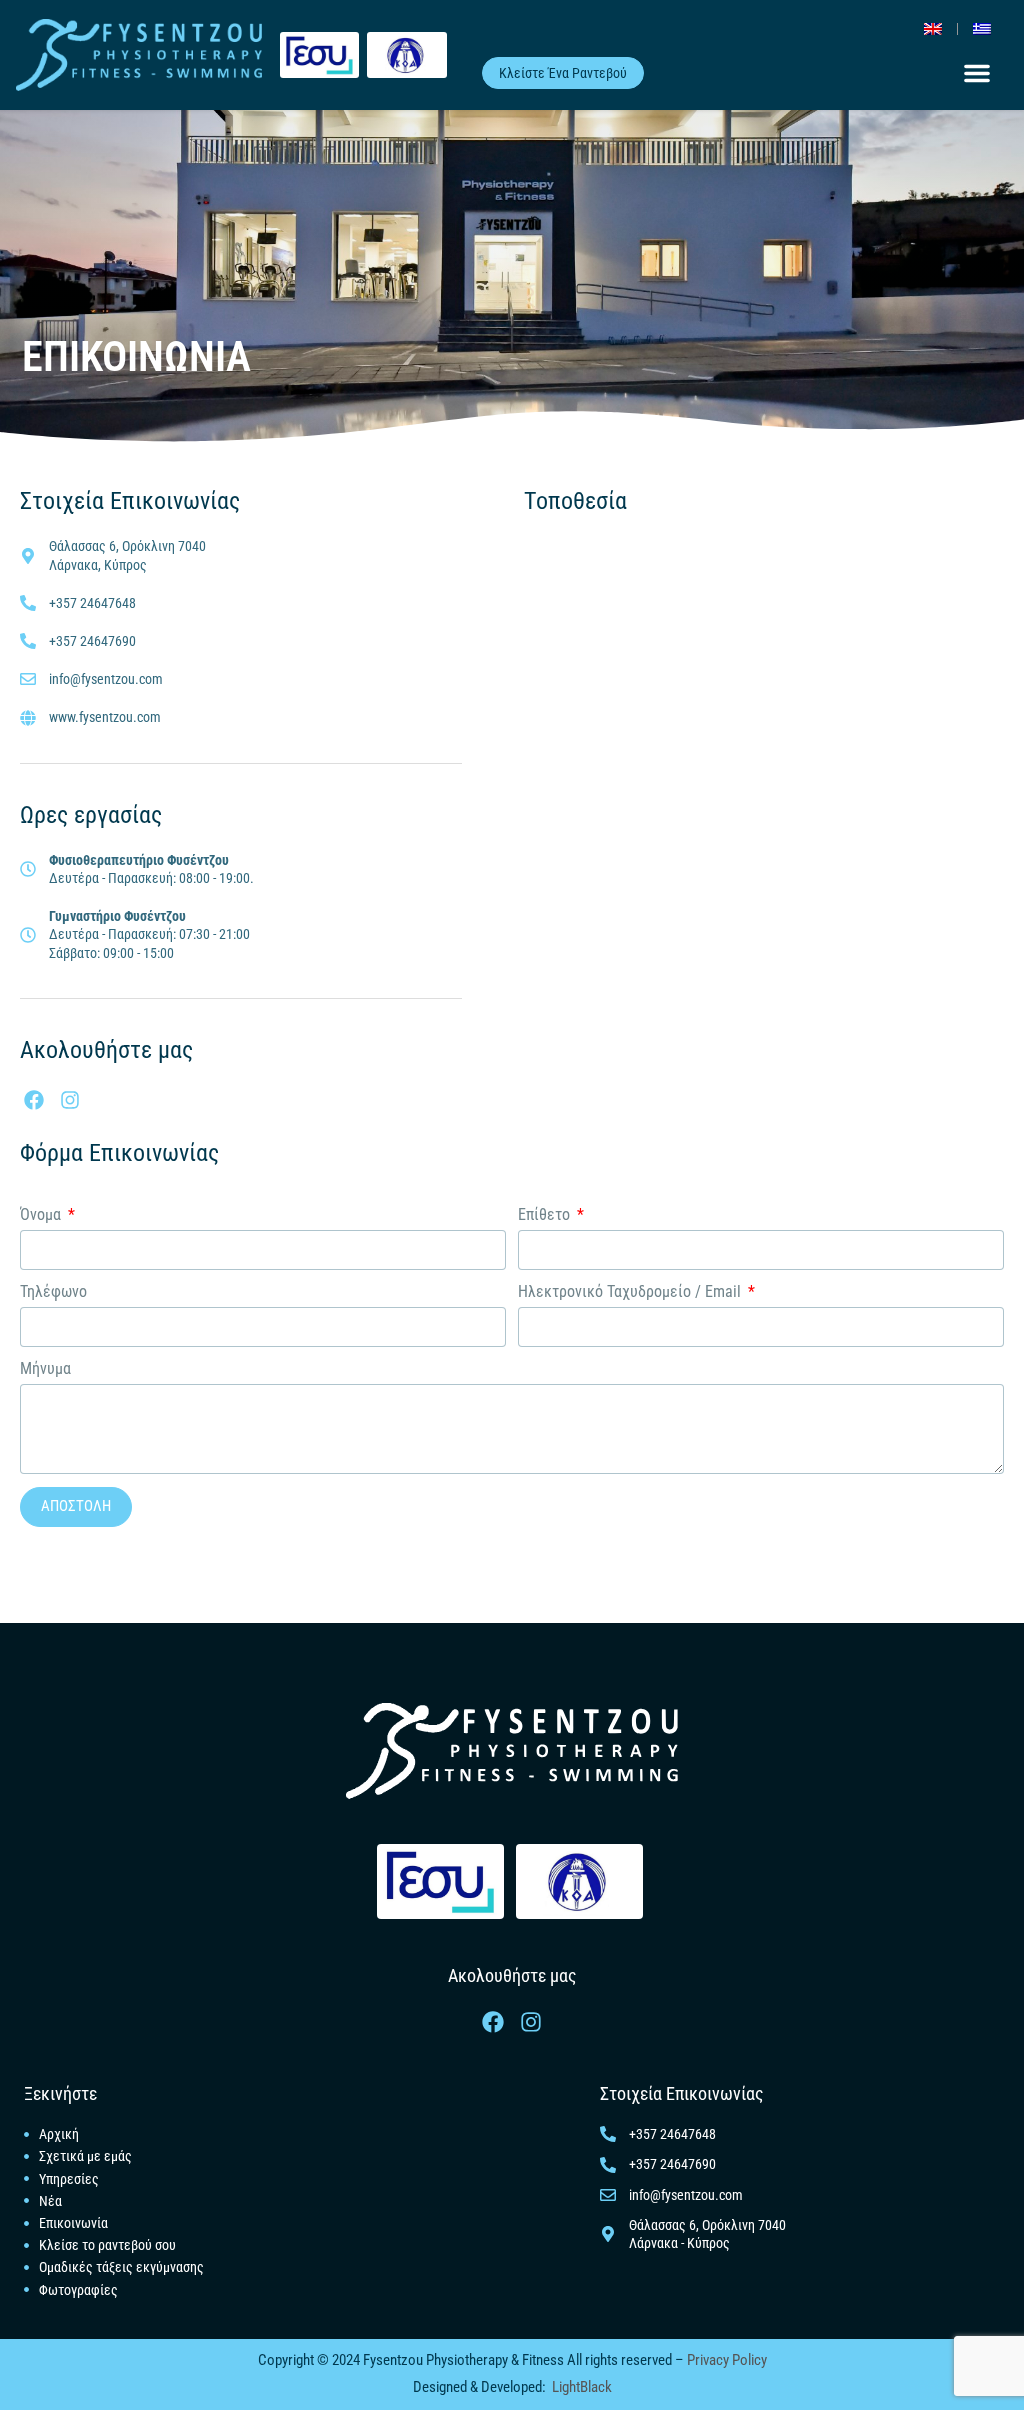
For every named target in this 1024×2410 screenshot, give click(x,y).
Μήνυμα (45, 1368)
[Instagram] (70, 1100)
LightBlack (582, 2387)
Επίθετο (546, 1214)
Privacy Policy (725, 2360)
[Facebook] (34, 1100)
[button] (977, 73)
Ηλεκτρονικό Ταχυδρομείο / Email (631, 1291)
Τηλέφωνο (53, 1291)
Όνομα (42, 1214)
